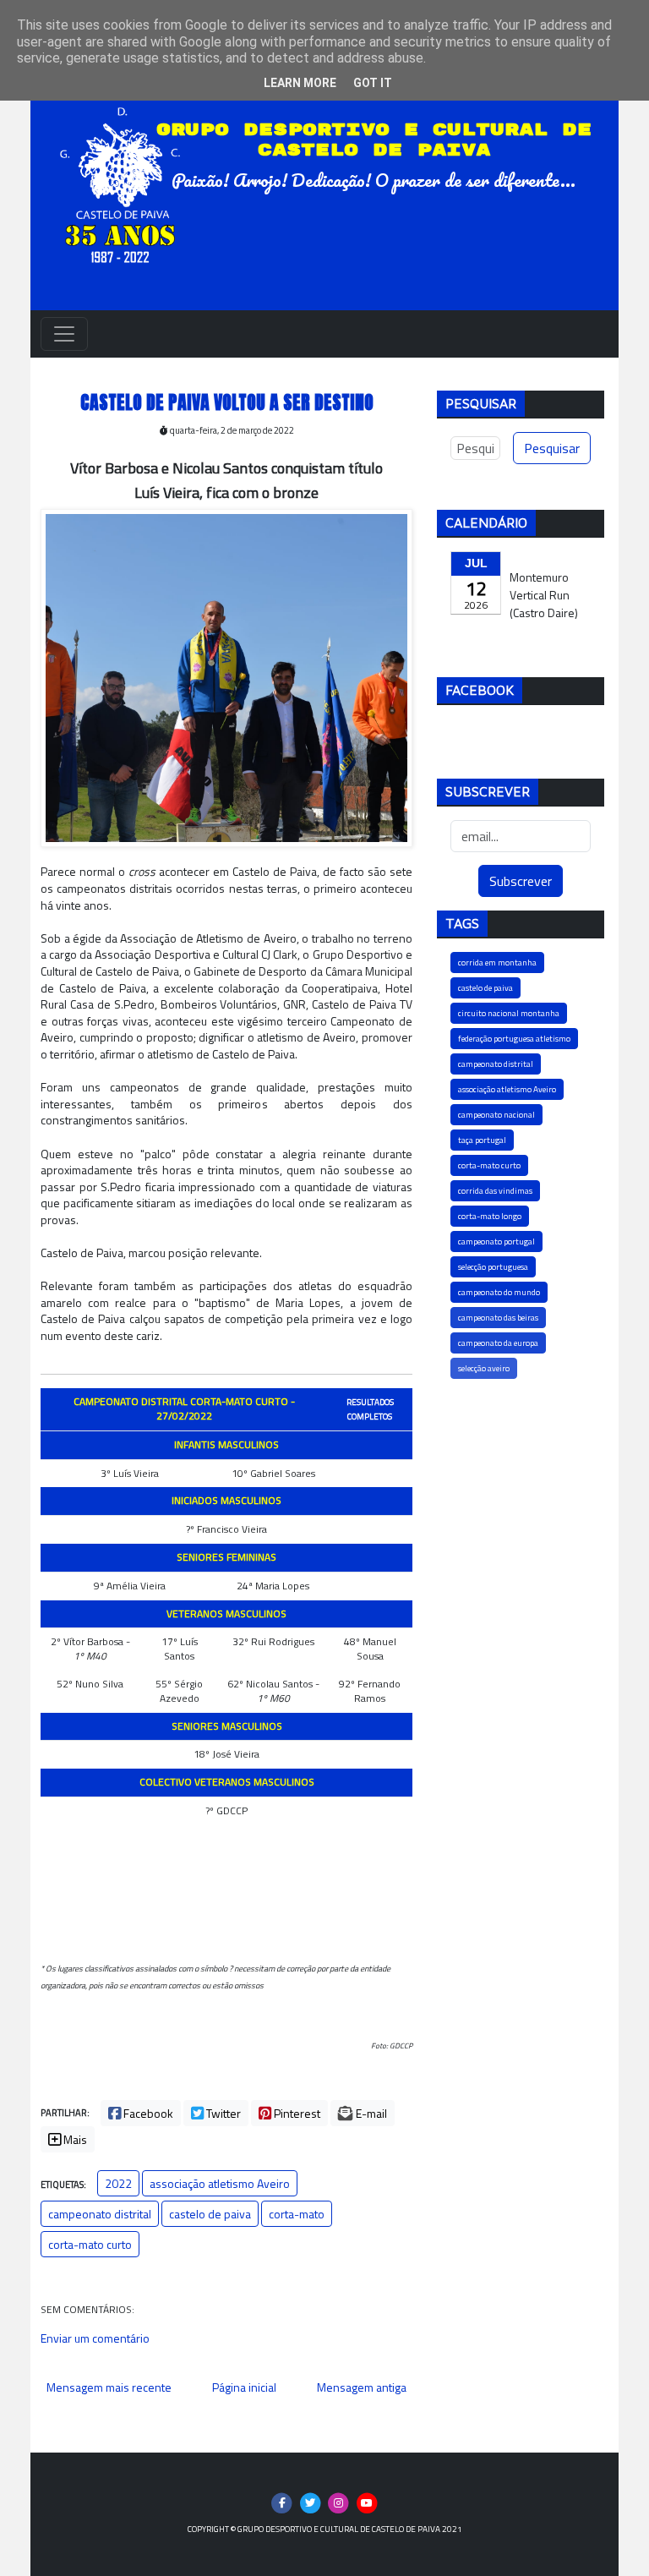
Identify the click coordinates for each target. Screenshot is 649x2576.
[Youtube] (367, 2502)
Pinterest (296, 2113)
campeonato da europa (498, 1343)
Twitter (222, 2113)
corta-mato (297, 2214)
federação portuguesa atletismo (514, 1039)
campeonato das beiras (498, 1318)
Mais (74, 2139)
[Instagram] (339, 2502)
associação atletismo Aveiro (220, 2183)
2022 (118, 2183)
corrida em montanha (497, 963)
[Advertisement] (521, 1489)
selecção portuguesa (493, 1267)
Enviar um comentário (95, 2338)
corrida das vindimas (495, 1191)
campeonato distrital (100, 2214)
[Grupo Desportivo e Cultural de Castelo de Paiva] (125, 180)
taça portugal (482, 1140)
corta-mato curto (90, 2244)
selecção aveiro (484, 1368)
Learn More (300, 83)
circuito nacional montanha (509, 1013)
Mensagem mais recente (109, 2387)
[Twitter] (311, 2502)
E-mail (370, 2113)
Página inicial (244, 2387)
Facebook (147, 2113)
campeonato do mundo (499, 1292)
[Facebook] (282, 2502)
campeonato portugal (496, 1242)
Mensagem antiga (362, 2387)
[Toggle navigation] (64, 334)
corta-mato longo (490, 1216)
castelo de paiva (210, 2214)
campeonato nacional (496, 1115)
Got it (373, 83)
